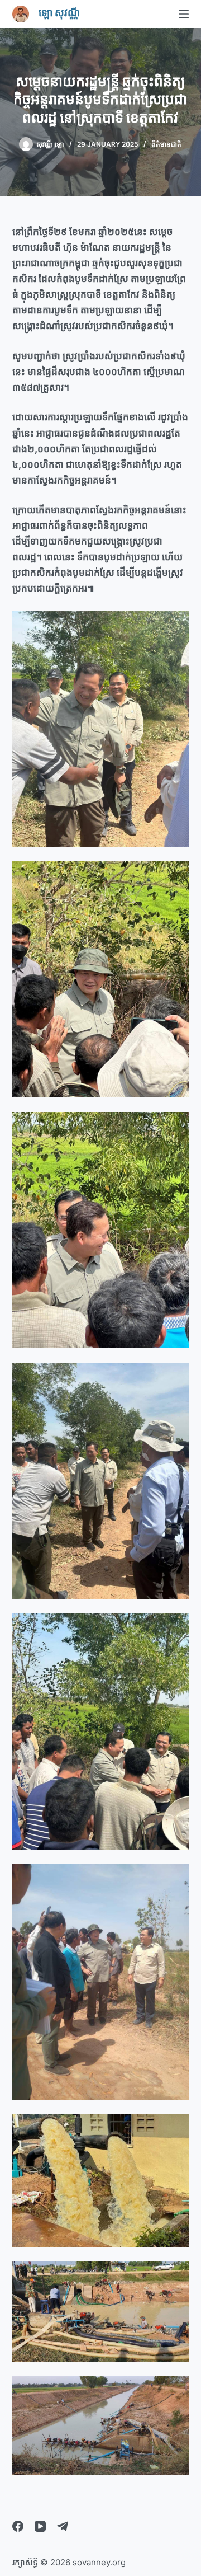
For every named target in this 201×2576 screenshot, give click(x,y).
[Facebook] (18, 2526)
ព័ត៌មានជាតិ (166, 144)
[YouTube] (40, 2526)
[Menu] (184, 14)
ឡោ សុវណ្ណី (59, 13)
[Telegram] (63, 2526)
